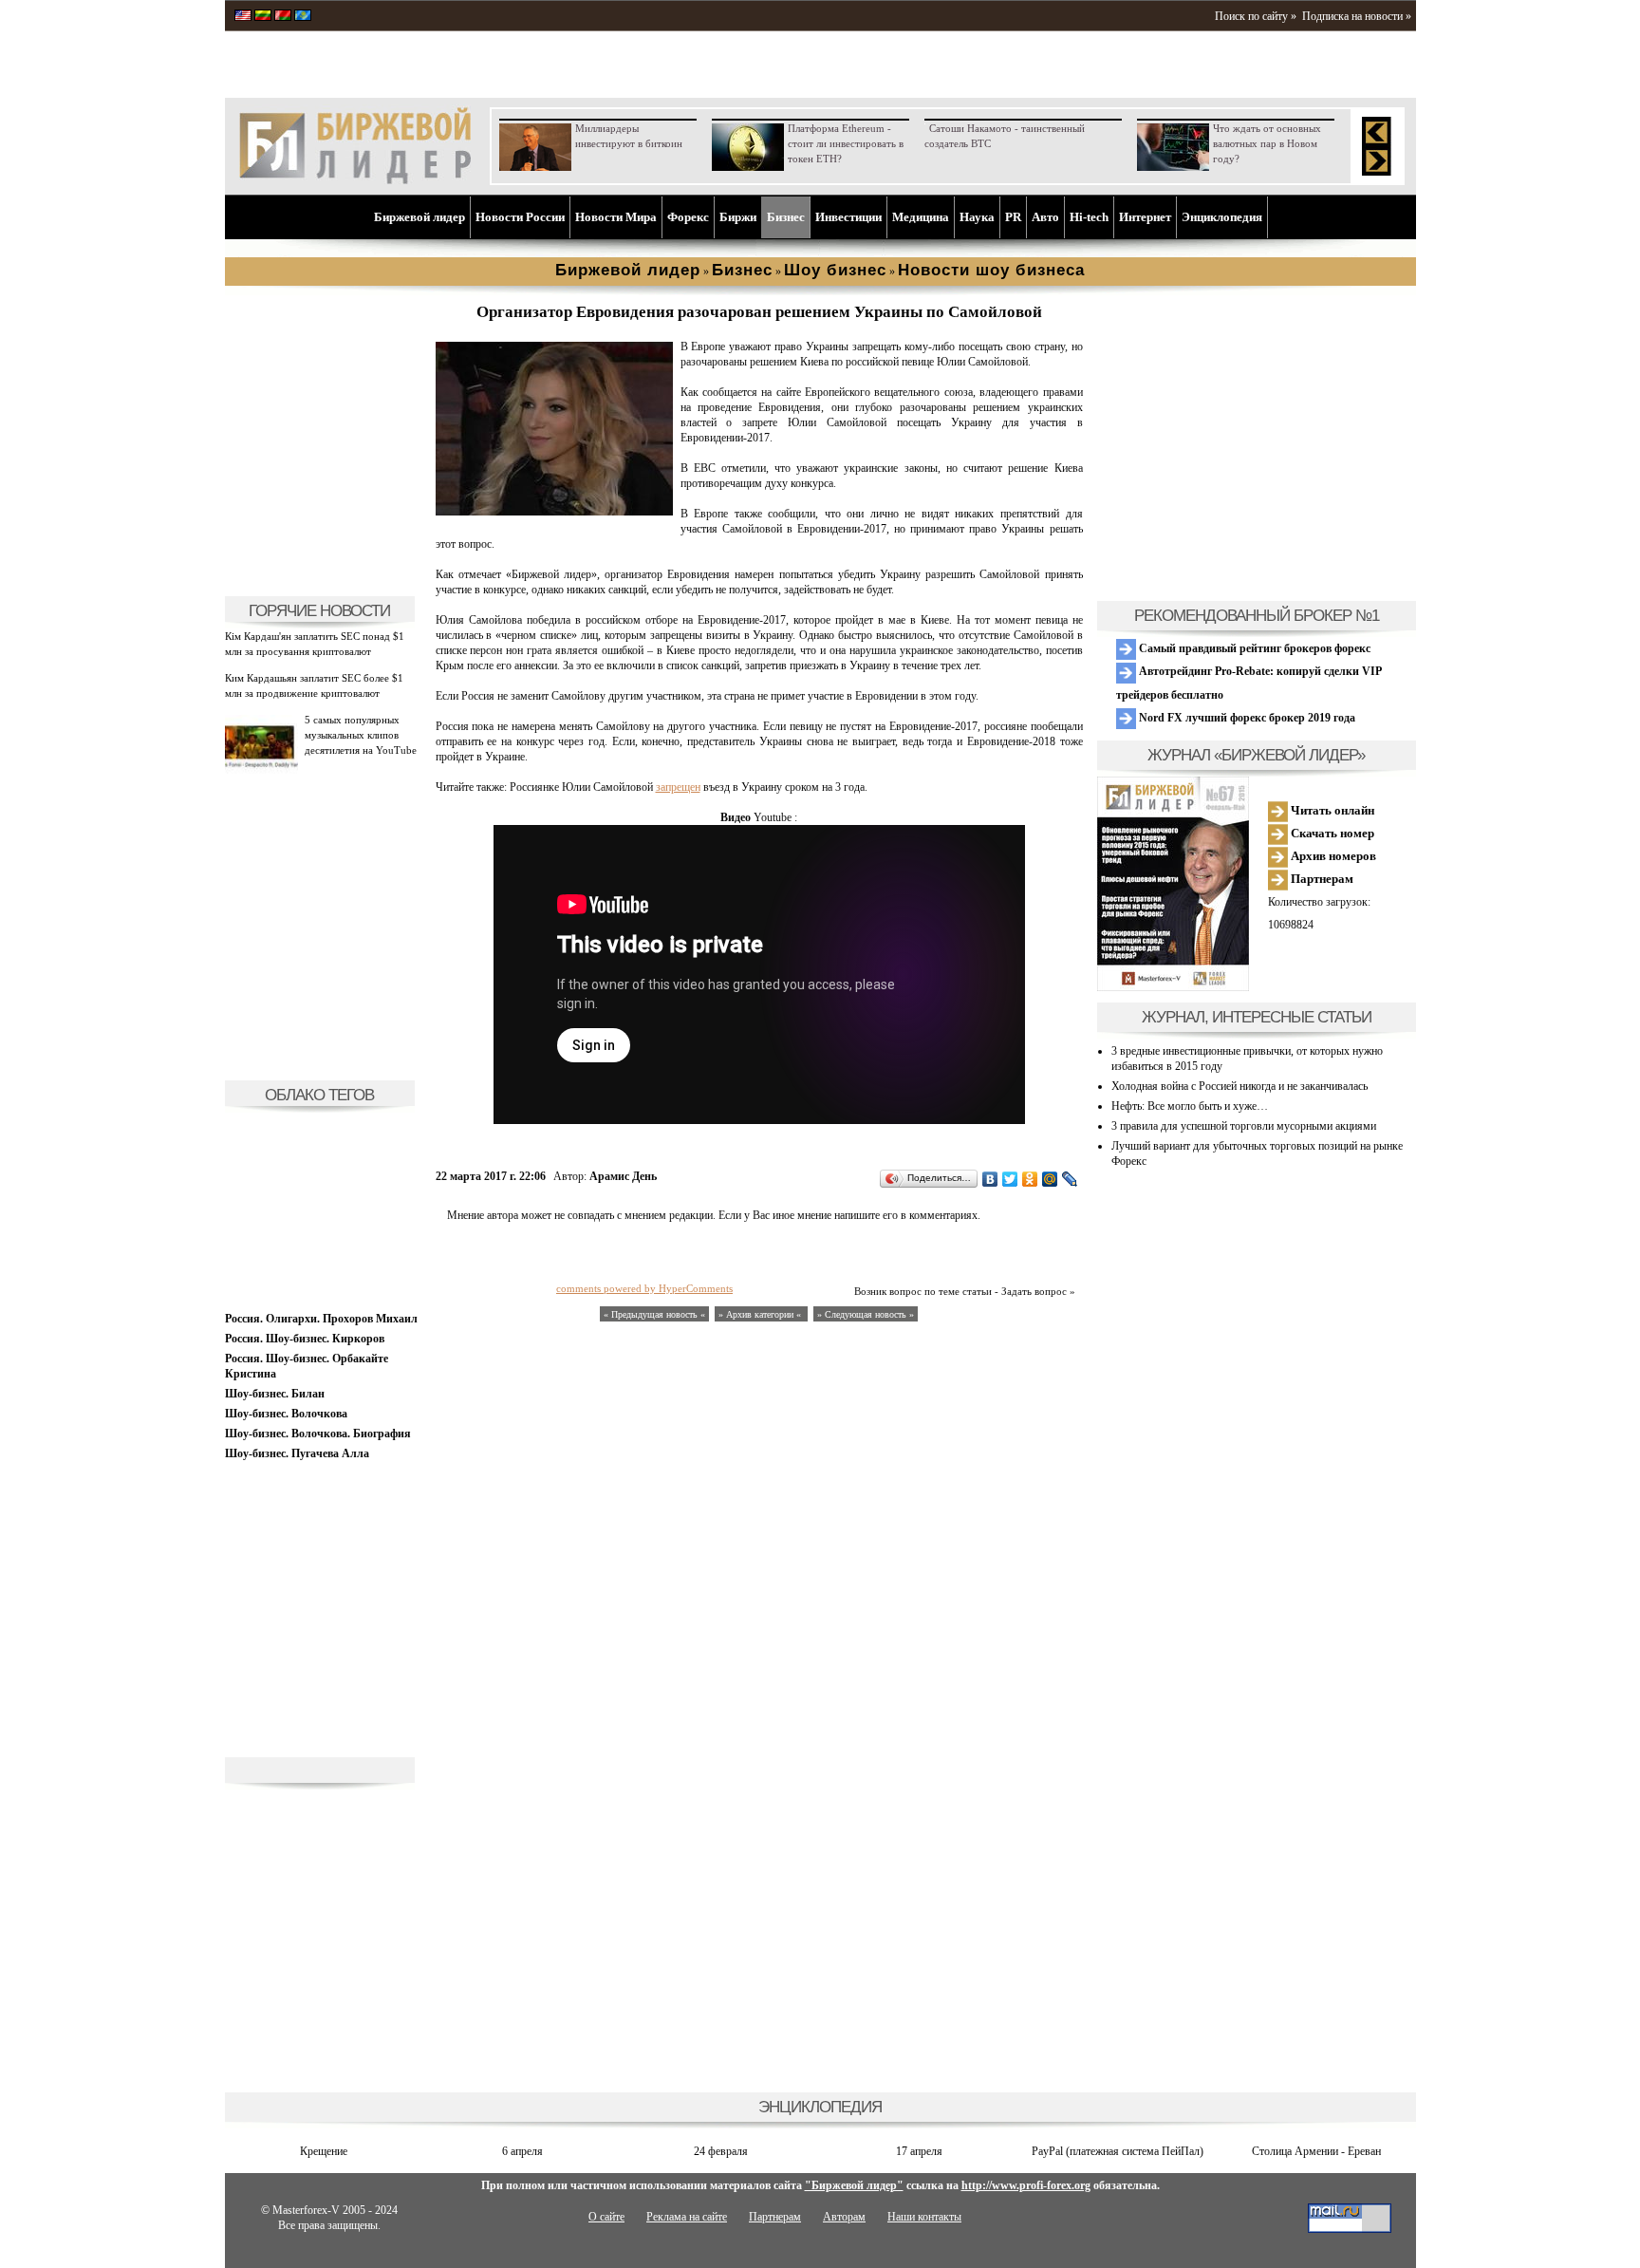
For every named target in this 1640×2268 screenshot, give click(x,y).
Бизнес (786, 217)
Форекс (688, 217)
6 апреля (522, 2151)
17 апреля (919, 2151)
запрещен (678, 787)
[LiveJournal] (1070, 1179)
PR (1013, 217)
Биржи (738, 217)
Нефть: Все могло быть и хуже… (1190, 1106)
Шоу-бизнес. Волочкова (286, 1414)
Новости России (520, 217)
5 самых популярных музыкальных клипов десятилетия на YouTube (361, 735)
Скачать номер (1331, 833)
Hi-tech (1089, 217)
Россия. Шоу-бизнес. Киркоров (305, 1339)
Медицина (921, 217)
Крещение (324, 2151)
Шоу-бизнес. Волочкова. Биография (318, 1434)
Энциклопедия (1222, 217)
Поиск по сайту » (1256, 16)
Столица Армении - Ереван (1316, 2151)
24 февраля (721, 2151)
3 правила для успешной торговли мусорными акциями (1244, 1126)
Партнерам (1321, 879)
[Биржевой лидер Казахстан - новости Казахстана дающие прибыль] (303, 17)
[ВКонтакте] (990, 1179)
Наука (977, 217)
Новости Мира (616, 217)
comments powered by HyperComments (644, 1288)
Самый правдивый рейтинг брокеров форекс (1253, 648)
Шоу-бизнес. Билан (275, 1394)
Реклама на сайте (687, 2217)
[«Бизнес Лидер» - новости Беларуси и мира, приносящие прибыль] (283, 17)
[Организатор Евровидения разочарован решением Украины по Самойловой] (554, 512)
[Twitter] (1010, 1179)
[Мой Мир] (1050, 1179)
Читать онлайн (1331, 810)
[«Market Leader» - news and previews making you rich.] (243, 17)
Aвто (1045, 217)
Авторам (844, 2217)
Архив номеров (1332, 856)
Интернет (1145, 217)
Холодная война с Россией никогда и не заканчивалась (1239, 1086)
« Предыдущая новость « (654, 1314)
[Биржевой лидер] (355, 180)
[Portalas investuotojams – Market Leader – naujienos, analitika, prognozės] (263, 17)
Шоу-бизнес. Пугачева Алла (297, 1453)
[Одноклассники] (1030, 1179)
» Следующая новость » (866, 1314)
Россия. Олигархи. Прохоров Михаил (321, 1319)
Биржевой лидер (419, 217)
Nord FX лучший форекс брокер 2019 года (1246, 718)
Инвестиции (848, 217)
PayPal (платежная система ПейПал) (1118, 2151)
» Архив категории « (761, 1314)
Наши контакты (924, 2217)
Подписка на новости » (1357, 16)
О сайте (606, 2217)
